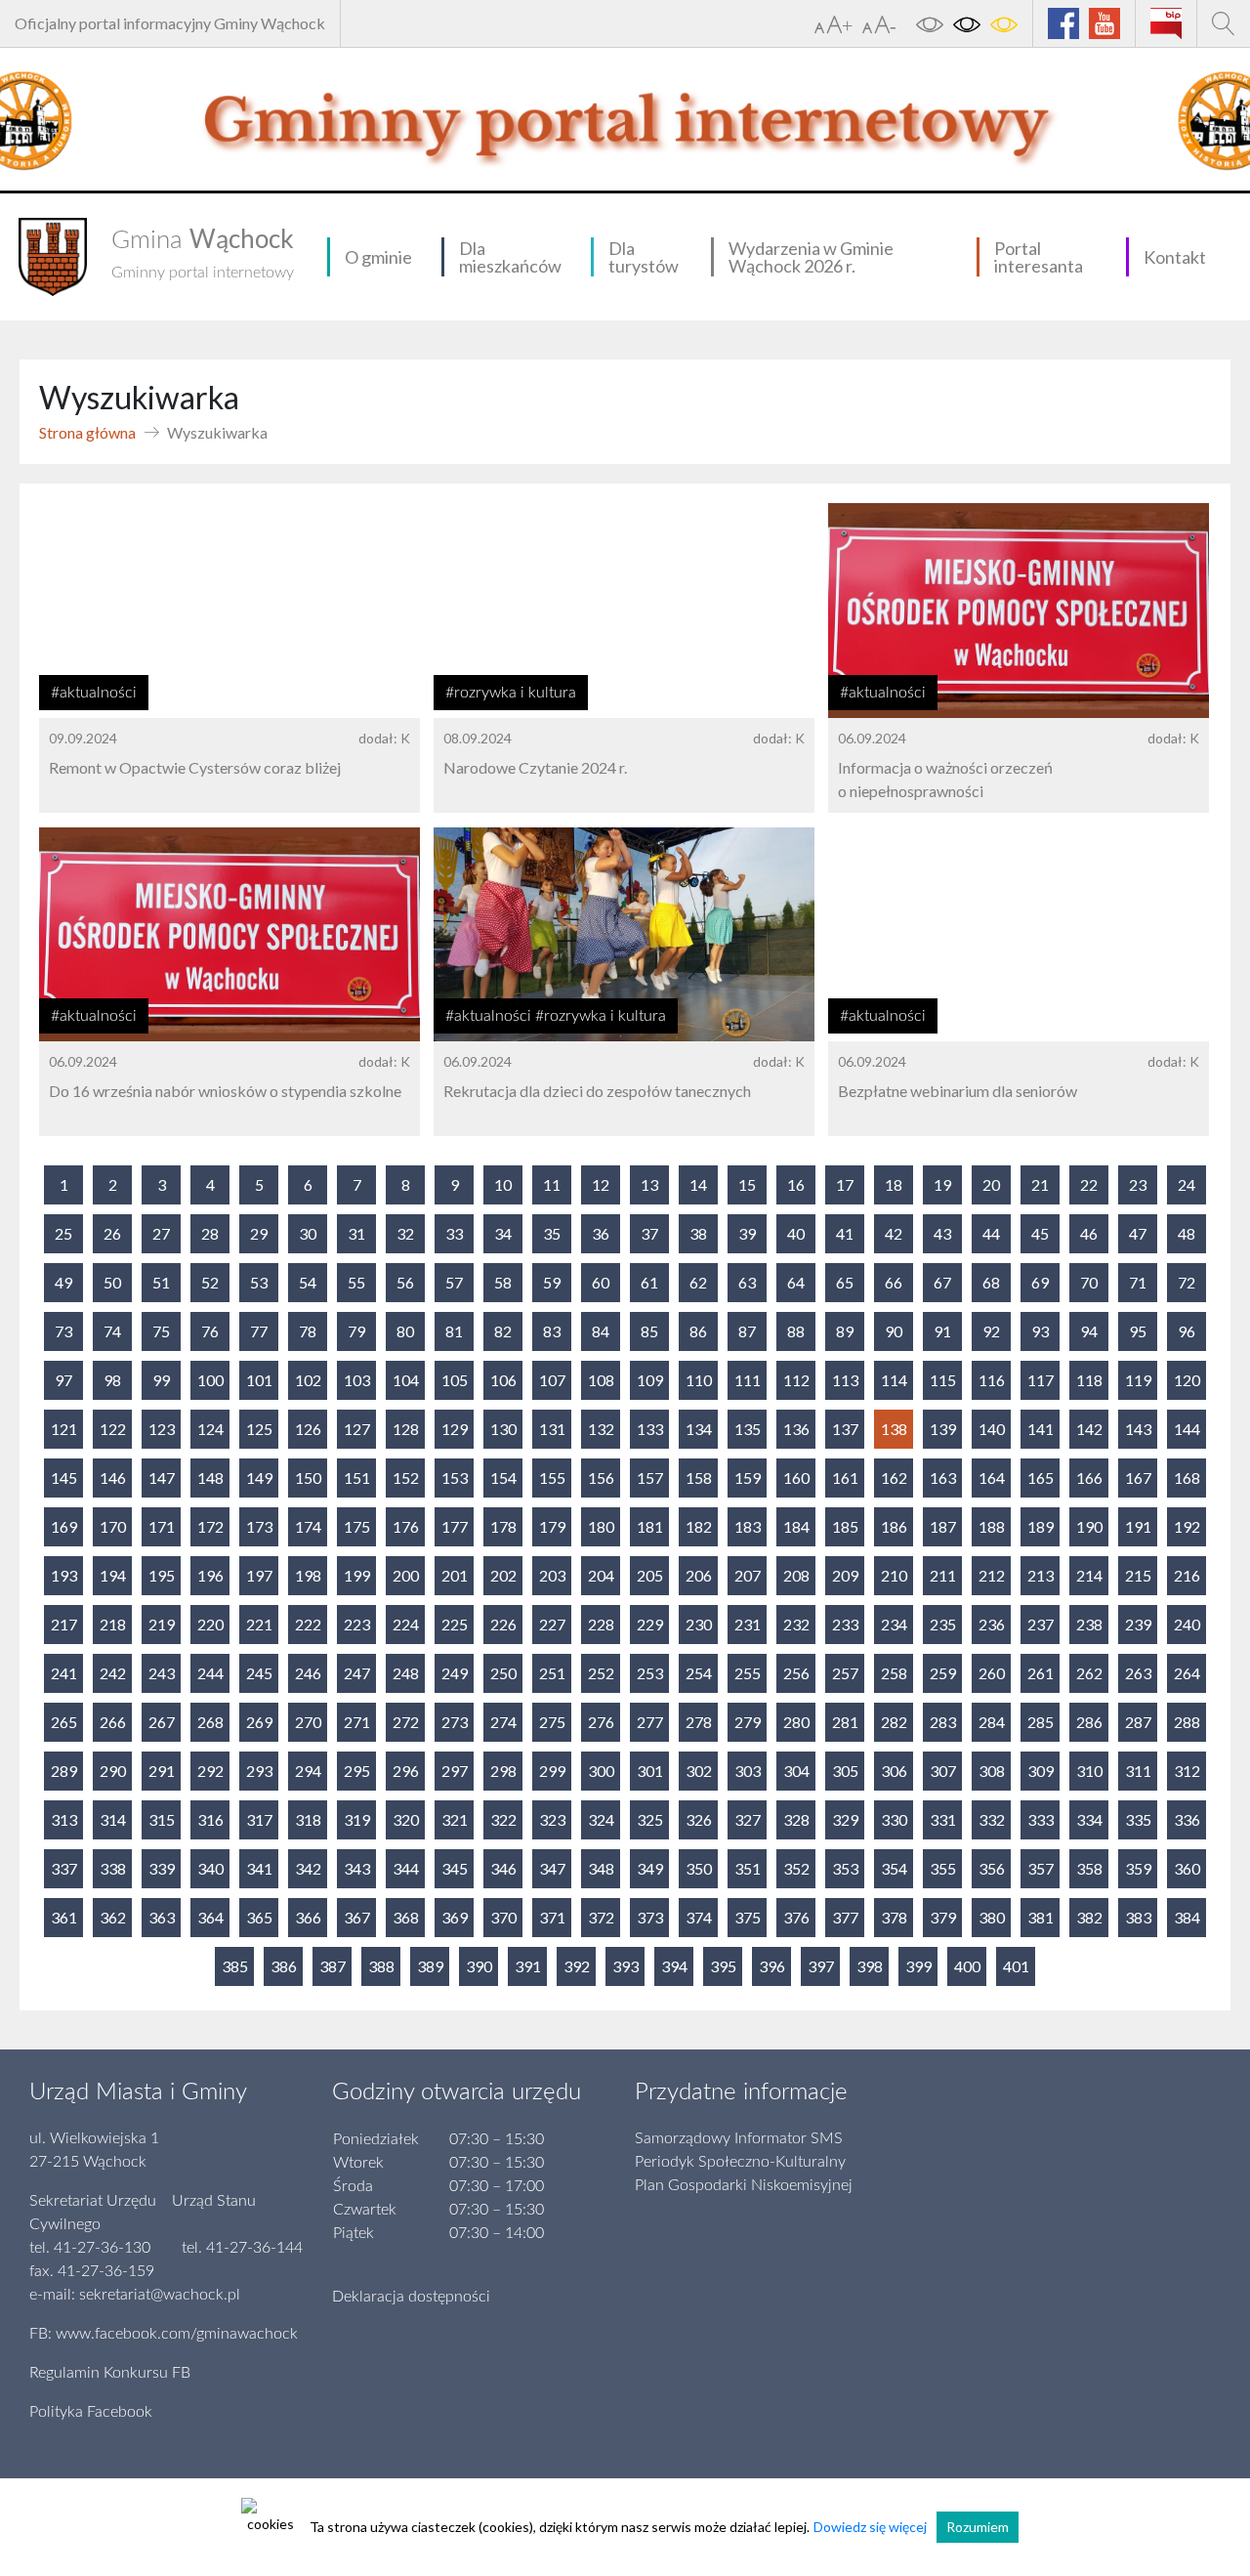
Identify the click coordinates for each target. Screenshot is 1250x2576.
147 (162, 1478)
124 (210, 1429)
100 (210, 1380)
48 (1187, 1233)
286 (1089, 1722)
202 (503, 1575)
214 (1089, 1575)
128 (406, 1429)
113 (845, 1380)
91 (942, 1331)
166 (1089, 1478)
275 (552, 1722)
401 (1016, 1966)
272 (406, 1722)
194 (113, 1575)
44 (991, 1233)
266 (113, 1722)
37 (649, 1233)
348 (601, 1868)
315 (162, 1819)
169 (64, 1526)
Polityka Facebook (91, 2412)
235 (943, 1624)
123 (162, 1429)
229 (650, 1624)
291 (162, 1771)
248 (406, 1673)
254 (699, 1673)
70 (1089, 1282)
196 (210, 1575)
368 (406, 1917)
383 (1138, 1917)
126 (308, 1429)
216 (1187, 1575)
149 (259, 1478)
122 (113, 1429)
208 (796, 1575)
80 (405, 1331)
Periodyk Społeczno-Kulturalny (740, 2162)
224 (406, 1624)
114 (894, 1380)
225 (455, 1624)
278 (699, 1722)
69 (1040, 1282)
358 (1089, 1868)
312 (1187, 1771)
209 (845, 1575)
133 (650, 1429)
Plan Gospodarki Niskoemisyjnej (744, 2185)
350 (699, 1868)
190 (1089, 1526)
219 (162, 1624)
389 (430, 1966)
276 (601, 1722)
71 (1138, 1282)
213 (1041, 1575)
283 (943, 1722)
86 (698, 1331)
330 (894, 1819)
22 (1089, 1184)
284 (992, 1722)
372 (601, 1917)
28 (210, 1233)
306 (894, 1771)
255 (748, 1673)
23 (1138, 1184)
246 (308, 1673)
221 (259, 1624)
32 (405, 1233)
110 (699, 1380)
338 (113, 1868)
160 (796, 1478)
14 (698, 1184)
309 (1041, 1771)
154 (503, 1478)
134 (699, 1429)
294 (308, 1771)
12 (601, 1184)
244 (210, 1673)
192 (1187, 1526)
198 (308, 1575)
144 (1187, 1429)
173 (259, 1526)
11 (552, 1184)
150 (308, 1478)
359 (1138, 1868)
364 (210, 1917)
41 (845, 1233)
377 (845, 1917)
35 (552, 1233)
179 (552, 1526)
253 (650, 1673)
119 (1138, 1380)
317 (259, 1819)
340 (210, 1868)
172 (210, 1526)
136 (796, 1429)
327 (748, 1819)
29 (259, 1233)
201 (455, 1575)
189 (1041, 1526)
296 (406, 1771)
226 (503, 1624)
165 (1041, 1478)
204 (601, 1575)
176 (406, 1526)
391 (528, 1966)
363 (162, 1917)
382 (1089, 1917)
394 (674, 1966)
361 (64, 1917)
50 (112, 1282)
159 (748, 1478)
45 (1040, 1233)
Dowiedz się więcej (870, 2527)
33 (454, 1233)
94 (1089, 1331)
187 (943, 1526)
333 (1041, 1819)
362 (113, 1917)
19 (942, 1184)
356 (992, 1868)
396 (772, 1966)
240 (1187, 1624)
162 (894, 1478)
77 (259, 1331)
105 (455, 1380)
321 (455, 1819)
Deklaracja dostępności (411, 2297)
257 (845, 1673)
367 (357, 1917)
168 (1187, 1478)
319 (357, 1819)
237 (1041, 1624)
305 (845, 1771)
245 (259, 1673)
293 (259, 1771)
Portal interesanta (1039, 257)
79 (356, 1331)
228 (601, 1624)
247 (357, 1673)
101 (259, 1380)
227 (552, 1624)
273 (455, 1722)
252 (601, 1673)
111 (748, 1380)
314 (113, 1819)
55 (356, 1282)
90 (894, 1331)
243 (162, 1673)
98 (112, 1380)
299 (552, 1771)
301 (650, 1771)
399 (918, 1966)
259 (943, 1673)
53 (259, 1282)
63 (747, 1282)
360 (1187, 1868)
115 (943, 1380)
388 (381, 1966)
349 (650, 1868)
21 (1040, 1184)
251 (552, 1673)
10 (503, 1184)
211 (943, 1575)
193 (64, 1575)
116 (992, 1380)
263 (1138, 1673)
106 (503, 1380)
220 (210, 1624)
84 (601, 1331)
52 (210, 1282)
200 (406, 1575)
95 (1138, 1331)
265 (64, 1722)
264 (1187, 1673)
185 (845, 1526)
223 (357, 1624)
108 (601, 1380)
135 (748, 1429)
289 (64, 1771)
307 (943, 1771)
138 (894, 1429)
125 (259, 1429)
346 (503, 1868)
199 (357, 1575)
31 (356, 1233)
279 (748, 1722)
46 (1089, 1233)
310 (1089, 1771)
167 (1138, 1478)
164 (992, 1478)
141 (1041, 1429)
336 (1187, 1819)
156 (601, 1478)
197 (259, 1575)
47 (1138, 1233)
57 (454, 1282)
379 (943, 1917)
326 (699, 1819)
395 (723, 1966)
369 (455, 1917)
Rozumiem (978, 2527)
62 (698, 1282)
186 (894, 1526)
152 (406, 1478)
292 (210, 1771)
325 (650, 1819)
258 (894, 1673)
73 (63, 1331)
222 (308, 1624)
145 (64, 1478)
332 (992, 1819)
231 (748, 1624)
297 (455, 1771)
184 (796, 1526)
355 (943, 1868)
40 (796, 1233)
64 (796, 1282)
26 (112, 1233)
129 (455, 1429)
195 (162, 1575)
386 (284, 1966)
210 (894, 1575)
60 (601, 1282)
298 (503, 1771)
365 (259, 1917)
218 (113, 1624)
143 (1138, 1429)
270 (308, 1722)
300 (601, 1771)
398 (870, 1966)
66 (894, 1282)
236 (992, 1624)
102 (308, 1380)
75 (161, 1331)
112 (796, 1380)
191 (1138, 1526)
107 (552, 1380)
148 (210, 1478)
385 (235, 1966)
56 (405, 1282)
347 (552, 1868)
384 (1187, 1917)
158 (699, 1478)
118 (1089, 1380)
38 (698, 1233)
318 (308, 1819)
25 (63, 1233)
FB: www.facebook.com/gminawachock (164, 2334)
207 (748, 1575)
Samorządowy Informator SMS (739, 2138)
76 (210, 1331)
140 (992, 1429)
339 (162, 1868)
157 (650, 1478)
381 (1041, 1917)
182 (699, 1526)
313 (64, 1819)
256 (796, 1673)
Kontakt (1175, 257)
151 (357, 1478)
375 (748, 1917)
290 (113, 1771)
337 (64, 1868)
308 (992, 1771)
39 (747, 1233)
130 (503, 1429)
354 (894, 1868)
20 (991, 1184)
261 (1041, 1673)
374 (699, 1917)
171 (162, 1526)
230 (699, 1624)
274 (503, 1722)
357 (1041, 1868)
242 (113, 1673)
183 (748, 1526)
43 (942, 1233)
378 (894, 1917)
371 (552, 1917)
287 (1138, 1722)
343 (357, 1868)
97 (63, 1380)
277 (650, 1722)
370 (503, 1917)
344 (406, 1868)
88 (796, 1331)
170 (113, 1526)
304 (796, 1771)
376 (796, 1917)
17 (845, 1184)
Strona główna (87, 432)
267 (162, 1722)
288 (1187, 1722)
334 (1089, 1819)
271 (357, 1722)
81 (454, 1331)
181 (650, 1526)
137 (845, 1429)
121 (64, 1429)
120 (1187, 1380)
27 (161, 1233)
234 (894, 1624)
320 (406, 1819)
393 (625, 1966)
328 (796, 1819)
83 (552, 1331)
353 (845, 1868)
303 (748, 1771)
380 (992, 1917)
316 (210, 1819)
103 (357, 1380)
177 (455, 1526)
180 (601, 1526)
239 (1138, 1624)
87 (747, 1331)
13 (649, 1184)
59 (552, 1282)
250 (503, 1673)
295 (357, 1771)
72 (1187, 1282)
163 (943, 1478)
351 (748, 1868)
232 (796, 1624)
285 (1041, 1722)
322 (503, 1819)
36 (601, 1233)
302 (699, 1771)
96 (1187, 1331)
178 (503, 1526)
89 (845, 1331)
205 (650, 1575)
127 (357, 1429)
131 (552, 1429)
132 (601, 1429)
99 (161, 1380)
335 (1138, 1819)
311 (1138, 1771)
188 (992, 1526)
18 (894, 1184)
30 (308, 1233)
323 (552, 1819)
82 (503, 1331)
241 (64, 1673)
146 (113, 1478)
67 (942, 1282)
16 (796, 1184)
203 (552, 1575)
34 (503, 1233)
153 (455, 1478)
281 (845, 1722)
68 (991, 1282)
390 (479, 1966)
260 (992, 1673)
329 (845, 1819)
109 (650, 1380)
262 (1089, 1673)
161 (845, 1478)
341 (259, 1868)
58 (503, 1282)
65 (845, 1282)
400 (967, 1966)
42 (894, 1233)
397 (821, 1966)
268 (210, 1722)
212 (992, 1575)
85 (649, 1331)
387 (333, 1966)
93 (1040, 1331)
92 (991, 1331)
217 (64, 1624)
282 (894, 1722)
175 (357, 1526)
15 (747, 1184)
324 (601, 1819)
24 (1187, 1184)
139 (943, 1429)
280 (796, 1722)
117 (1041, 1380)
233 (845, 1624)
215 (1138, 1575)
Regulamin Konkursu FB (110, 2373)
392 (577, 1966)
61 (649, 1282)
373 (650, 1917)
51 (161, 1282)
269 (259, 1722)
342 (308, 1868)
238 (1089, 1624)
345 (455, 1868)
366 (308, 1917)
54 (308, 1282)
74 (112, 1331)
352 (796, 1868)
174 (308, 1526)
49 (63, 1282)
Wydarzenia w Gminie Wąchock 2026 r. (811, 257)
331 (943, 1819)
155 (552, 1478)
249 (455, 1673)
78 (308, 1331)
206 (699, 1575)
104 (406, 1380)
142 (1089, 1429)
